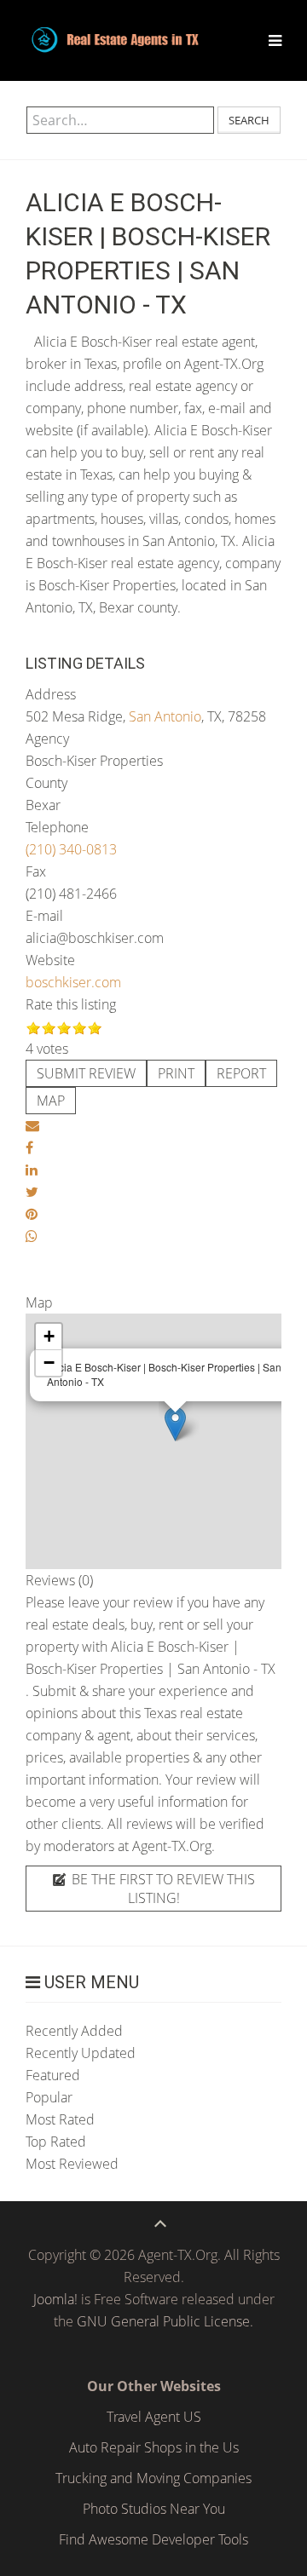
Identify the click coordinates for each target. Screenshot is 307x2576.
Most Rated (60, 2119)
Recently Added (74, 2031)
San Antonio (165, 716)
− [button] (49, 1363)
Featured (53, 2075)
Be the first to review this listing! (162, 1889)
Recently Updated (81, 2053)
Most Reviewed (72, 2164)
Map (51, 1101)
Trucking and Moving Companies (153, 2478)
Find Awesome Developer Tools (153, 2539)
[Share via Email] (32, 1125)
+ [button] (49, 1336)
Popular (49, 2097)
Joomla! (55, 2299)
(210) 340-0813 (71, 849)
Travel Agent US (154, 2417)
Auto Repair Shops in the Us (154, 2447)
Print (176, 1073)
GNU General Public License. (165, 2321)
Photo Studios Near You (154, 2509)
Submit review (86, 1073)
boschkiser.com (73, 982)
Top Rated (56, 2142)
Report (241, 1073)
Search (249, 120)
